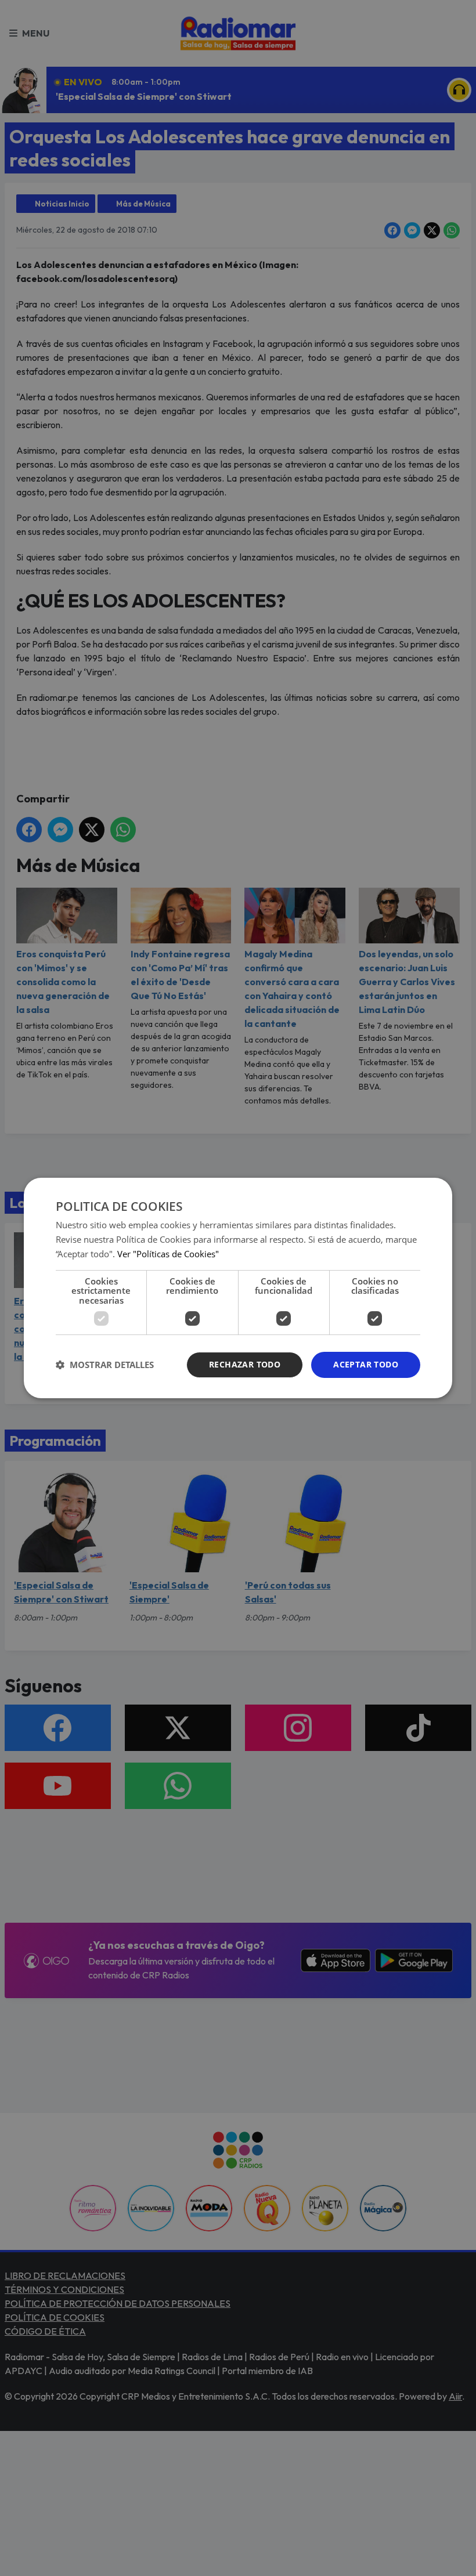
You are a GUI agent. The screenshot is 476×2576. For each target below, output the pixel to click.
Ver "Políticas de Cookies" (168, 1254)
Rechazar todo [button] (245, 1364)
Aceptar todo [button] (366, 1364)
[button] (105, 1365)
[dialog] (238, 1288)
